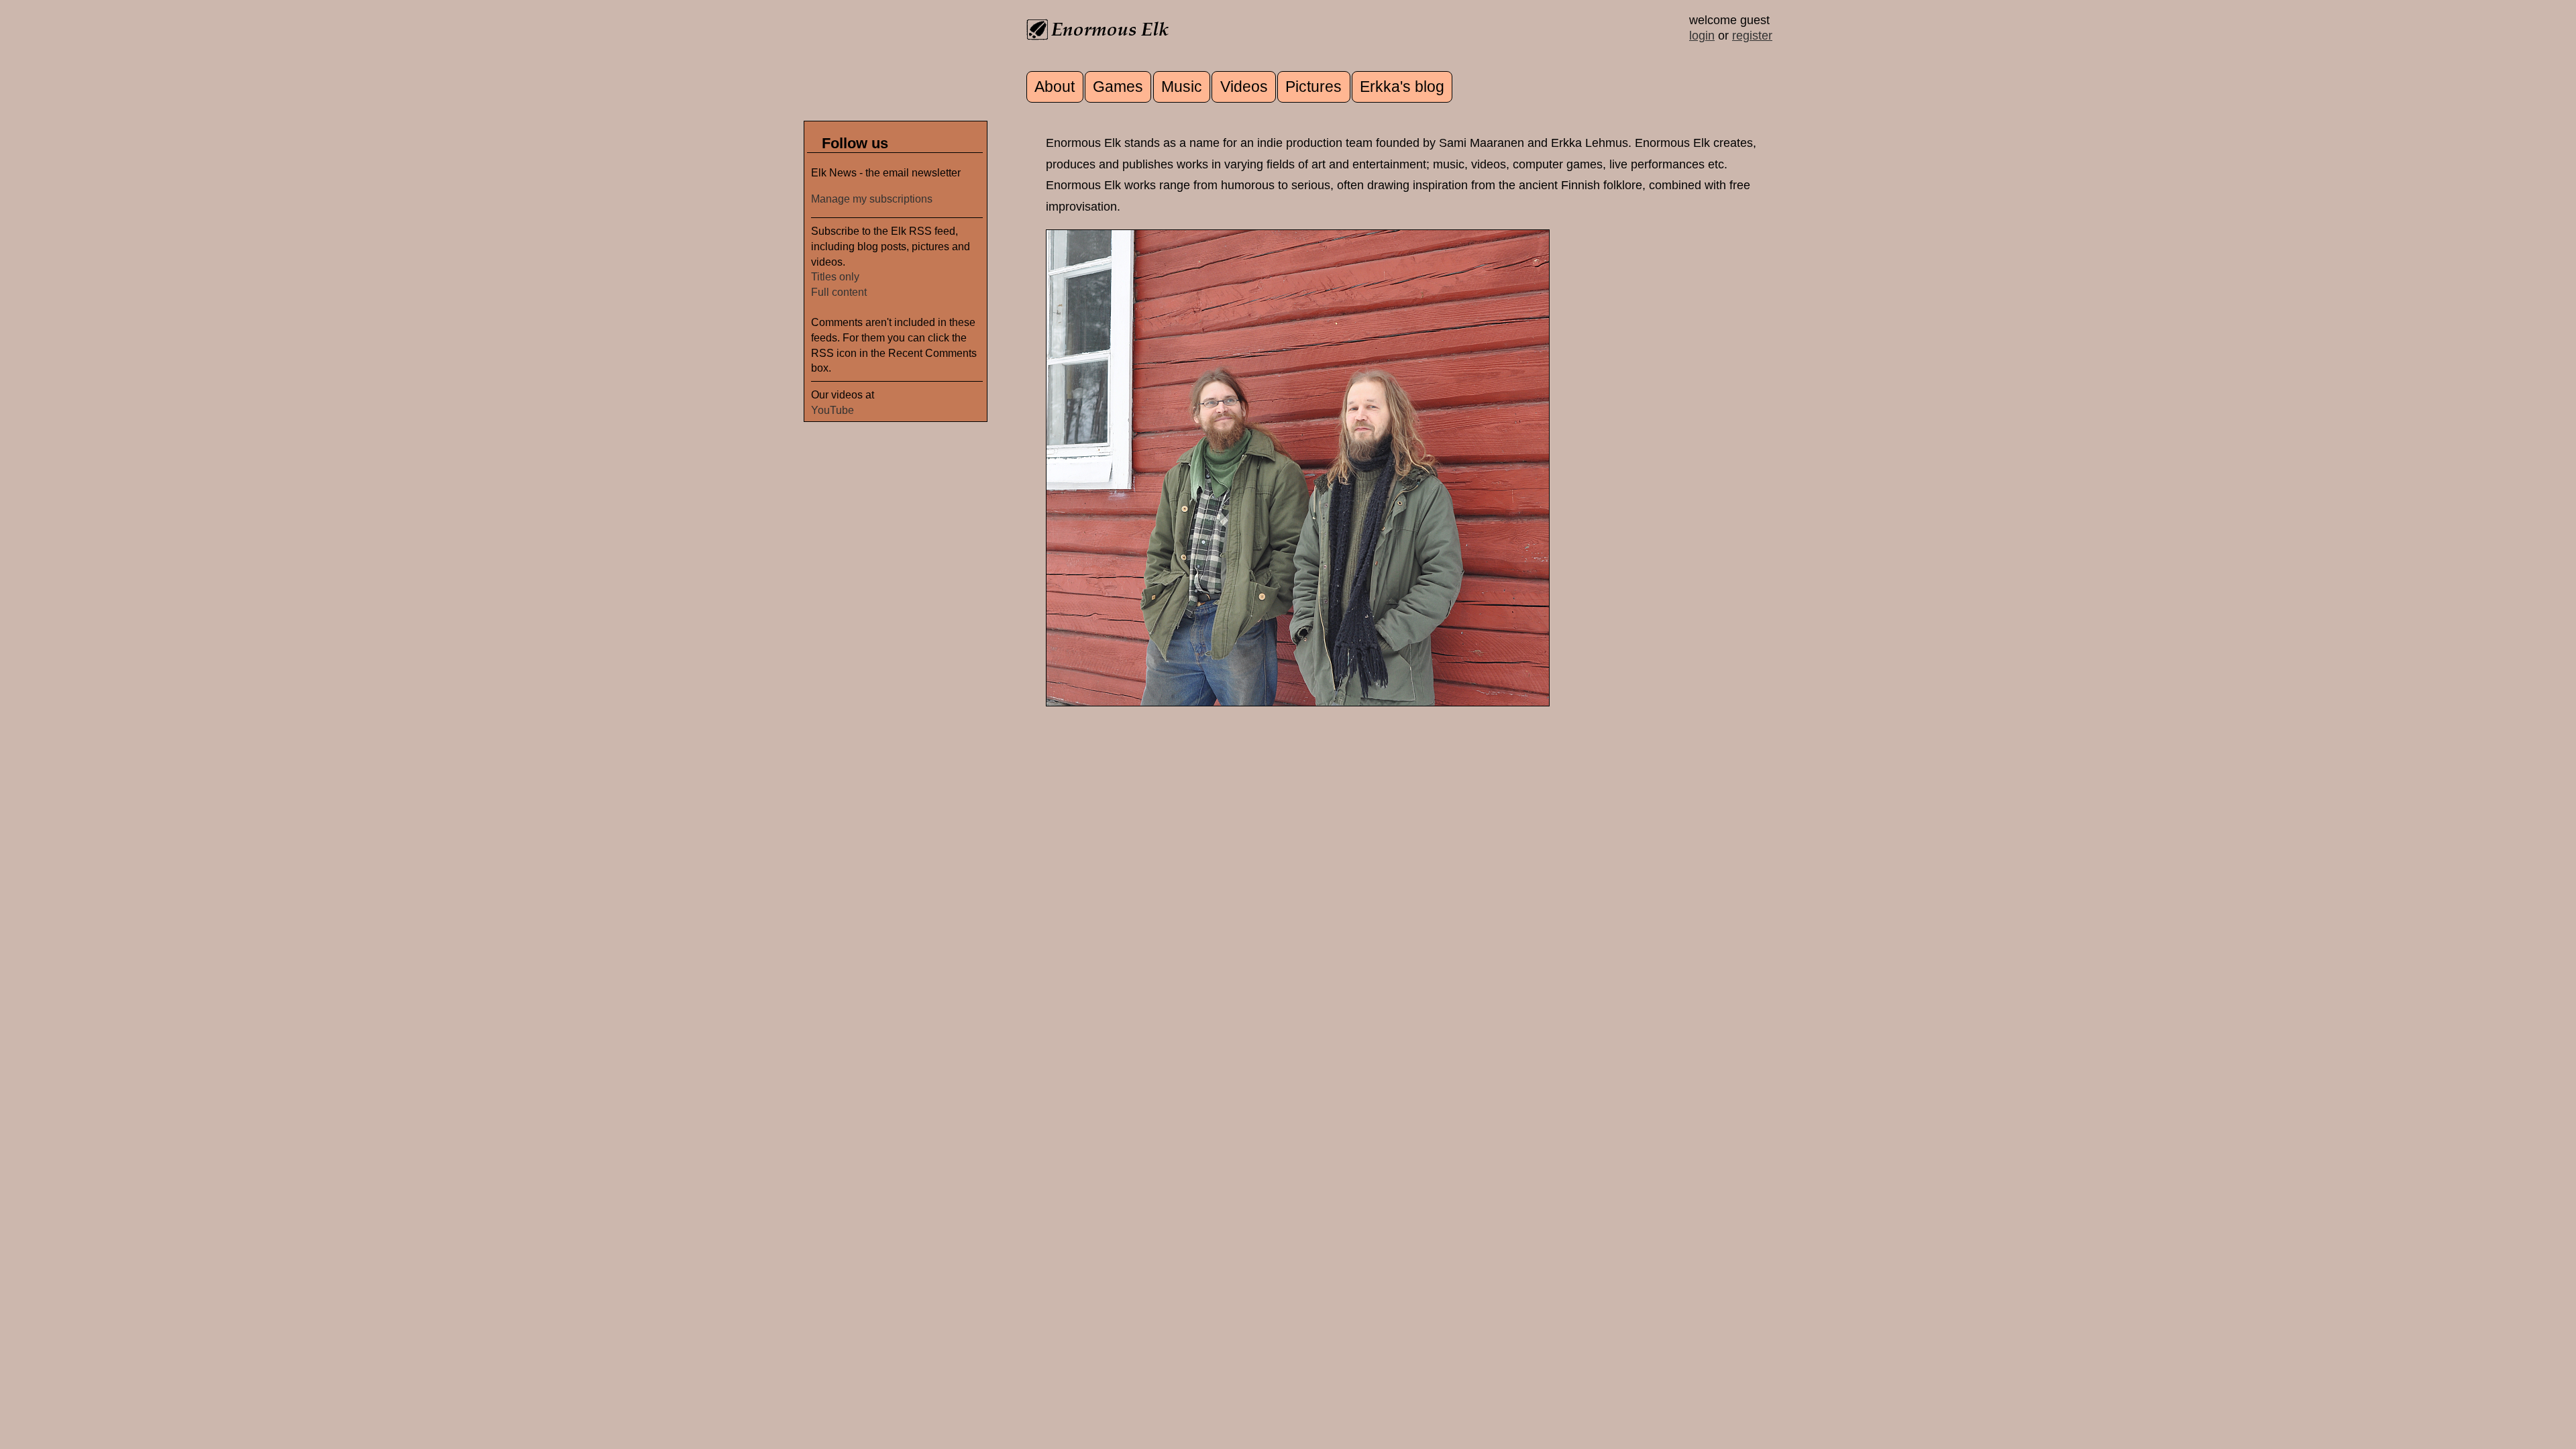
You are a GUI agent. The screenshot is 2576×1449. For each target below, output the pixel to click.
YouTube (833, 410)
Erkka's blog (1402, 87)
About (1055, 87)
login (1702, 36)
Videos (1244, 87)
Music (1182, 87)
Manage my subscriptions (872, 199)
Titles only (835, 276)
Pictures (1313, 87)
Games (1118, 87)
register (1752, 36)
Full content (839, 292)
